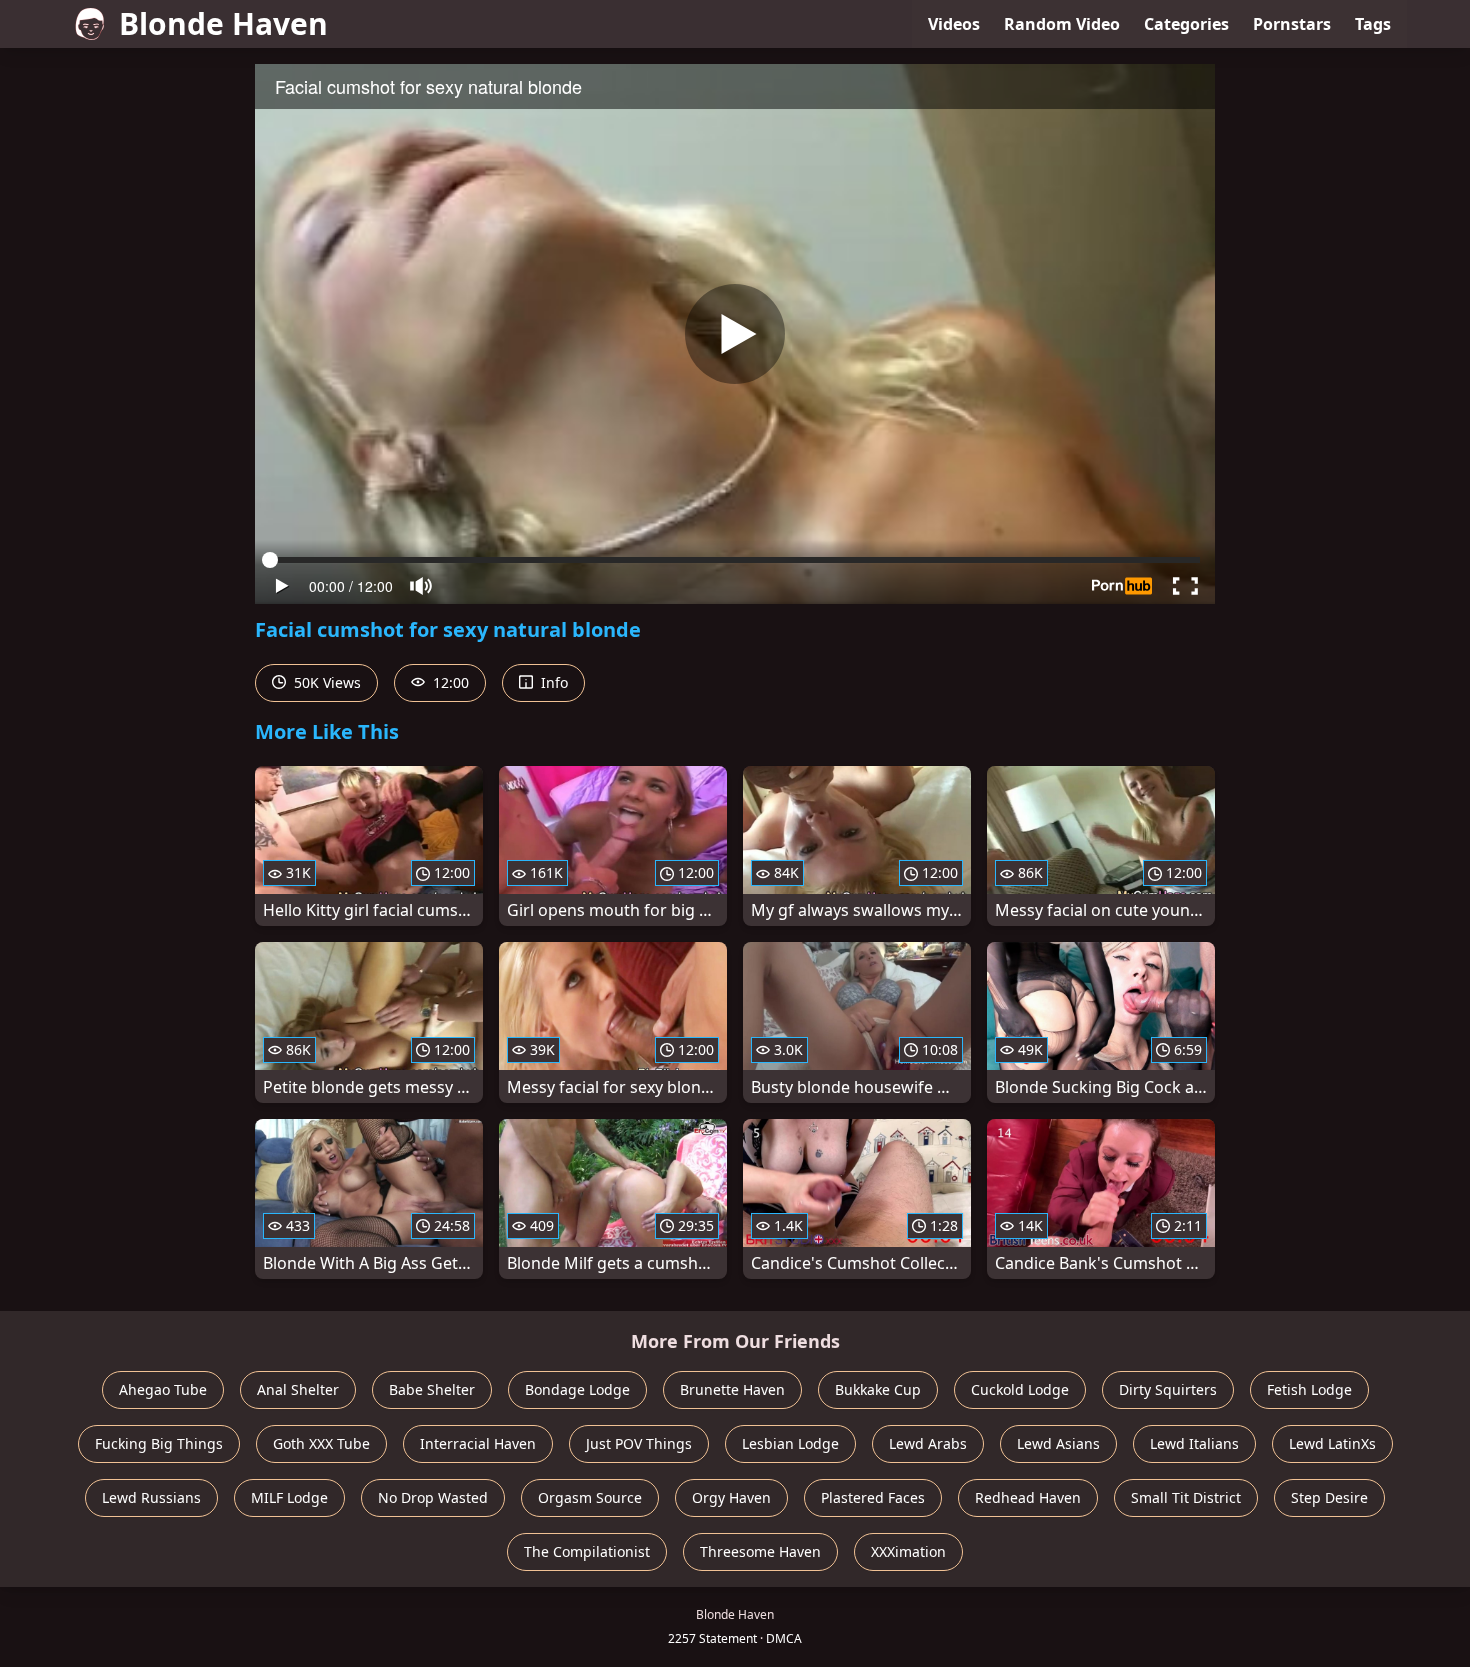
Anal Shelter (298, 1389)
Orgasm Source (590, 1497)
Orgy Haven (731, 1497)
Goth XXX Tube (321, 1443)
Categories (1186, 24)
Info (552, 682)
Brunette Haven (732, 1389)
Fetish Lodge (1309, 1389)
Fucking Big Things (159, 1443)
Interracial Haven (478, 1443)
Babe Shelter (432, 1389)
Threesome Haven (760, 1551)
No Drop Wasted (433, 1497)
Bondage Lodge (577, 1389)
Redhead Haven (1028, 1497)
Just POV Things (639, 1443)
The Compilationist (587, 1551)
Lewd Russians (151, 1497)
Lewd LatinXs (1332, 1443)
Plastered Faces (873, 1497)
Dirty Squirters (1168, 1389)
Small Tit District (1186, 1497)
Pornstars (1292, 24)
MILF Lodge (289, 1497)
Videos (954, 24)
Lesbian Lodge (790, 1443)
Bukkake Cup (878, 1389)
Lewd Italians (1194, 1443)
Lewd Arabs (928, 1443)
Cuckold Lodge (1020, 1389)
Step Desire (1329, 1497)
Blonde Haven (223, 23)
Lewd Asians (1058, 1443)
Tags (1373, 24)
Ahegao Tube (163, 1389)
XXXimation (908, 1551)
